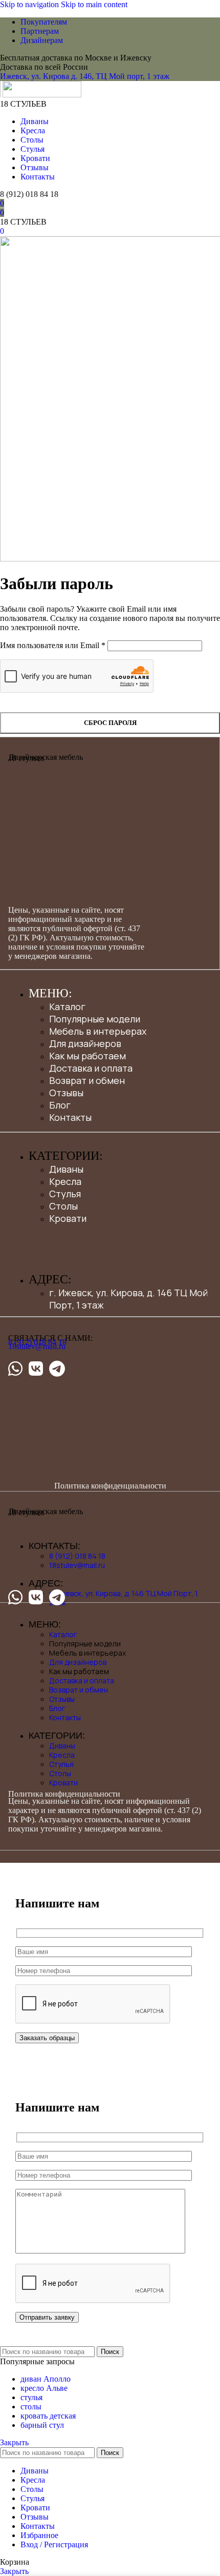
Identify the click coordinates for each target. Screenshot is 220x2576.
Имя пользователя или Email (53, 645)
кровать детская (48, 2416)
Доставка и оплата (91, 1068)
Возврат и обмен (87, 1080)
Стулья (65, 1194)
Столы (63, 1206)
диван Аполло (46, 2379)
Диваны (66, 1169)
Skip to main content (94, 4)
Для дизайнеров (85, 1043)
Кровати (68, 1218)
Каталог (67, 1007)
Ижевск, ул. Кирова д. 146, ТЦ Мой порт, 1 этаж (85, 76)
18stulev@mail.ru (37, 1346)
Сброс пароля (110, 723)
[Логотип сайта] (1, 95)
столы (31, 2407)
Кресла (65, 1181)
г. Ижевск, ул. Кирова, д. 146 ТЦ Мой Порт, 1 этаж (124, 1598)
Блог (60, 1105)
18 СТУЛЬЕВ (23, 104)
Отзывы (66, 1093)
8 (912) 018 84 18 (29, 194)
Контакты (70, 1117)
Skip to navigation (30, 4)
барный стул (42, 2425)
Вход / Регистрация (54, 2544)
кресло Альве (44, 2388)
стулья (31, 2397)
